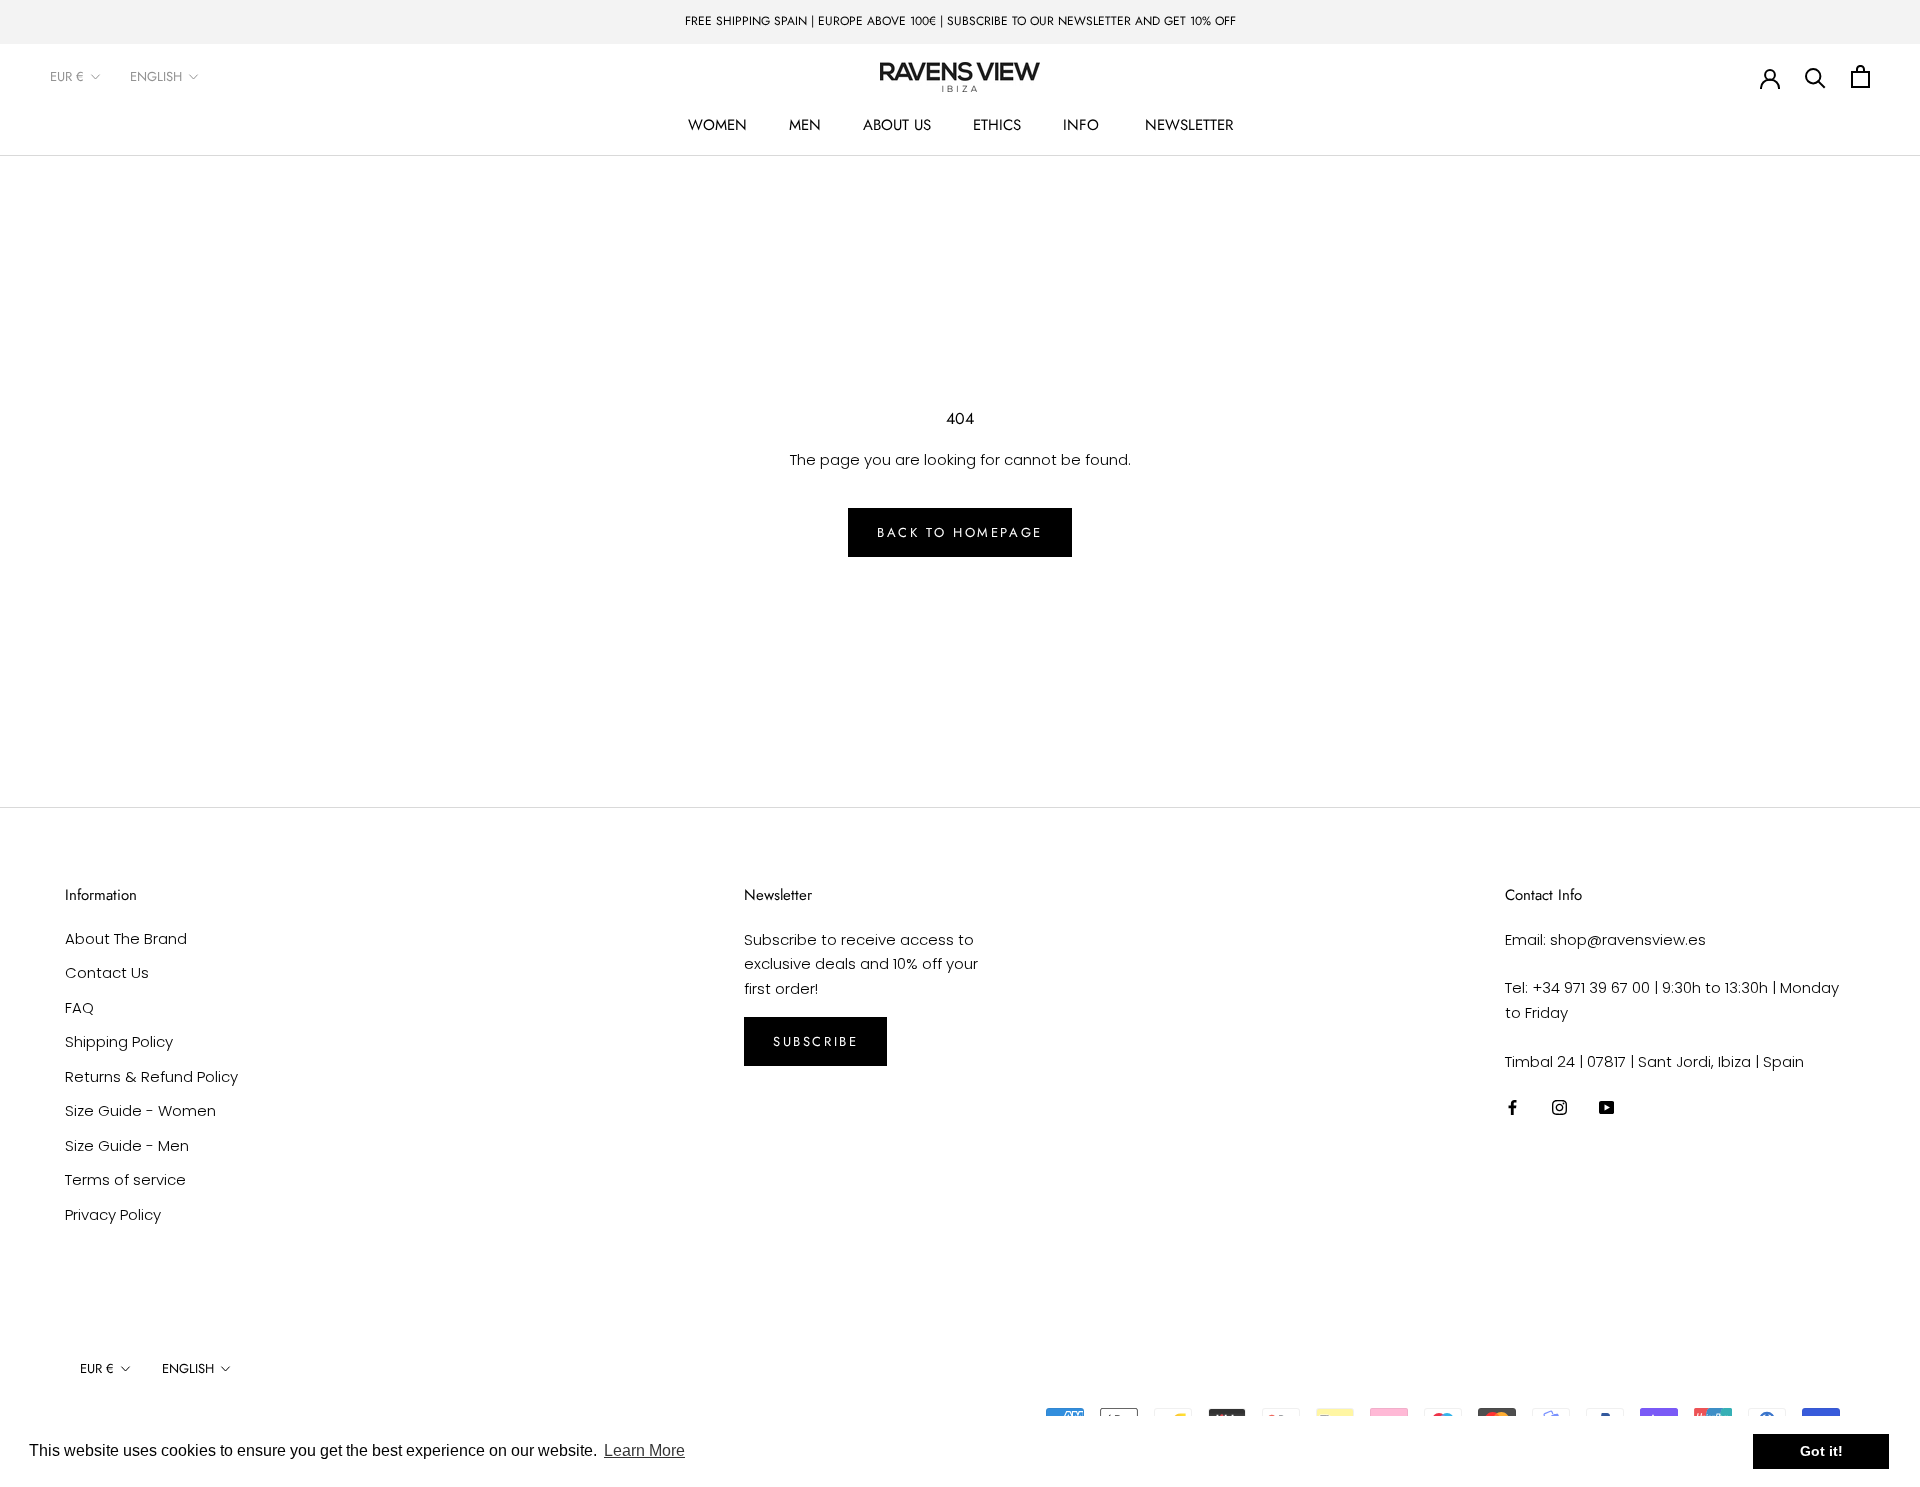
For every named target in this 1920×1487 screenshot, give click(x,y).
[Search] (1815, 76)
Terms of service (125, 1179)
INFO (1081, 125)
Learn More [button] (644, 1450)
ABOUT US (897, 125)
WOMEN (717, 125)
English (156, 76)
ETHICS (997, 125)
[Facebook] (1512, 1107)
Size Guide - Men (127, 1145)
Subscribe (815, 1041)
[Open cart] (1860, 76)
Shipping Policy (119, 1041)
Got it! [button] (1821, 1451)
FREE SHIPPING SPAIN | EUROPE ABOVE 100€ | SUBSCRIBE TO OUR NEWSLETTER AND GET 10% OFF (960, 21)
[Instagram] (1559, 1107)
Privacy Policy (113, 1214)
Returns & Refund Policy (151, 1076)
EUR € (67, 76)
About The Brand (126, 938)
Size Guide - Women (140, 1110)
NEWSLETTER (1189, 125)
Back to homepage (960, 532)
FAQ (79, 1007)
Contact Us (107, 972)
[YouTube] (1606, 1107)
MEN (805, 125)
